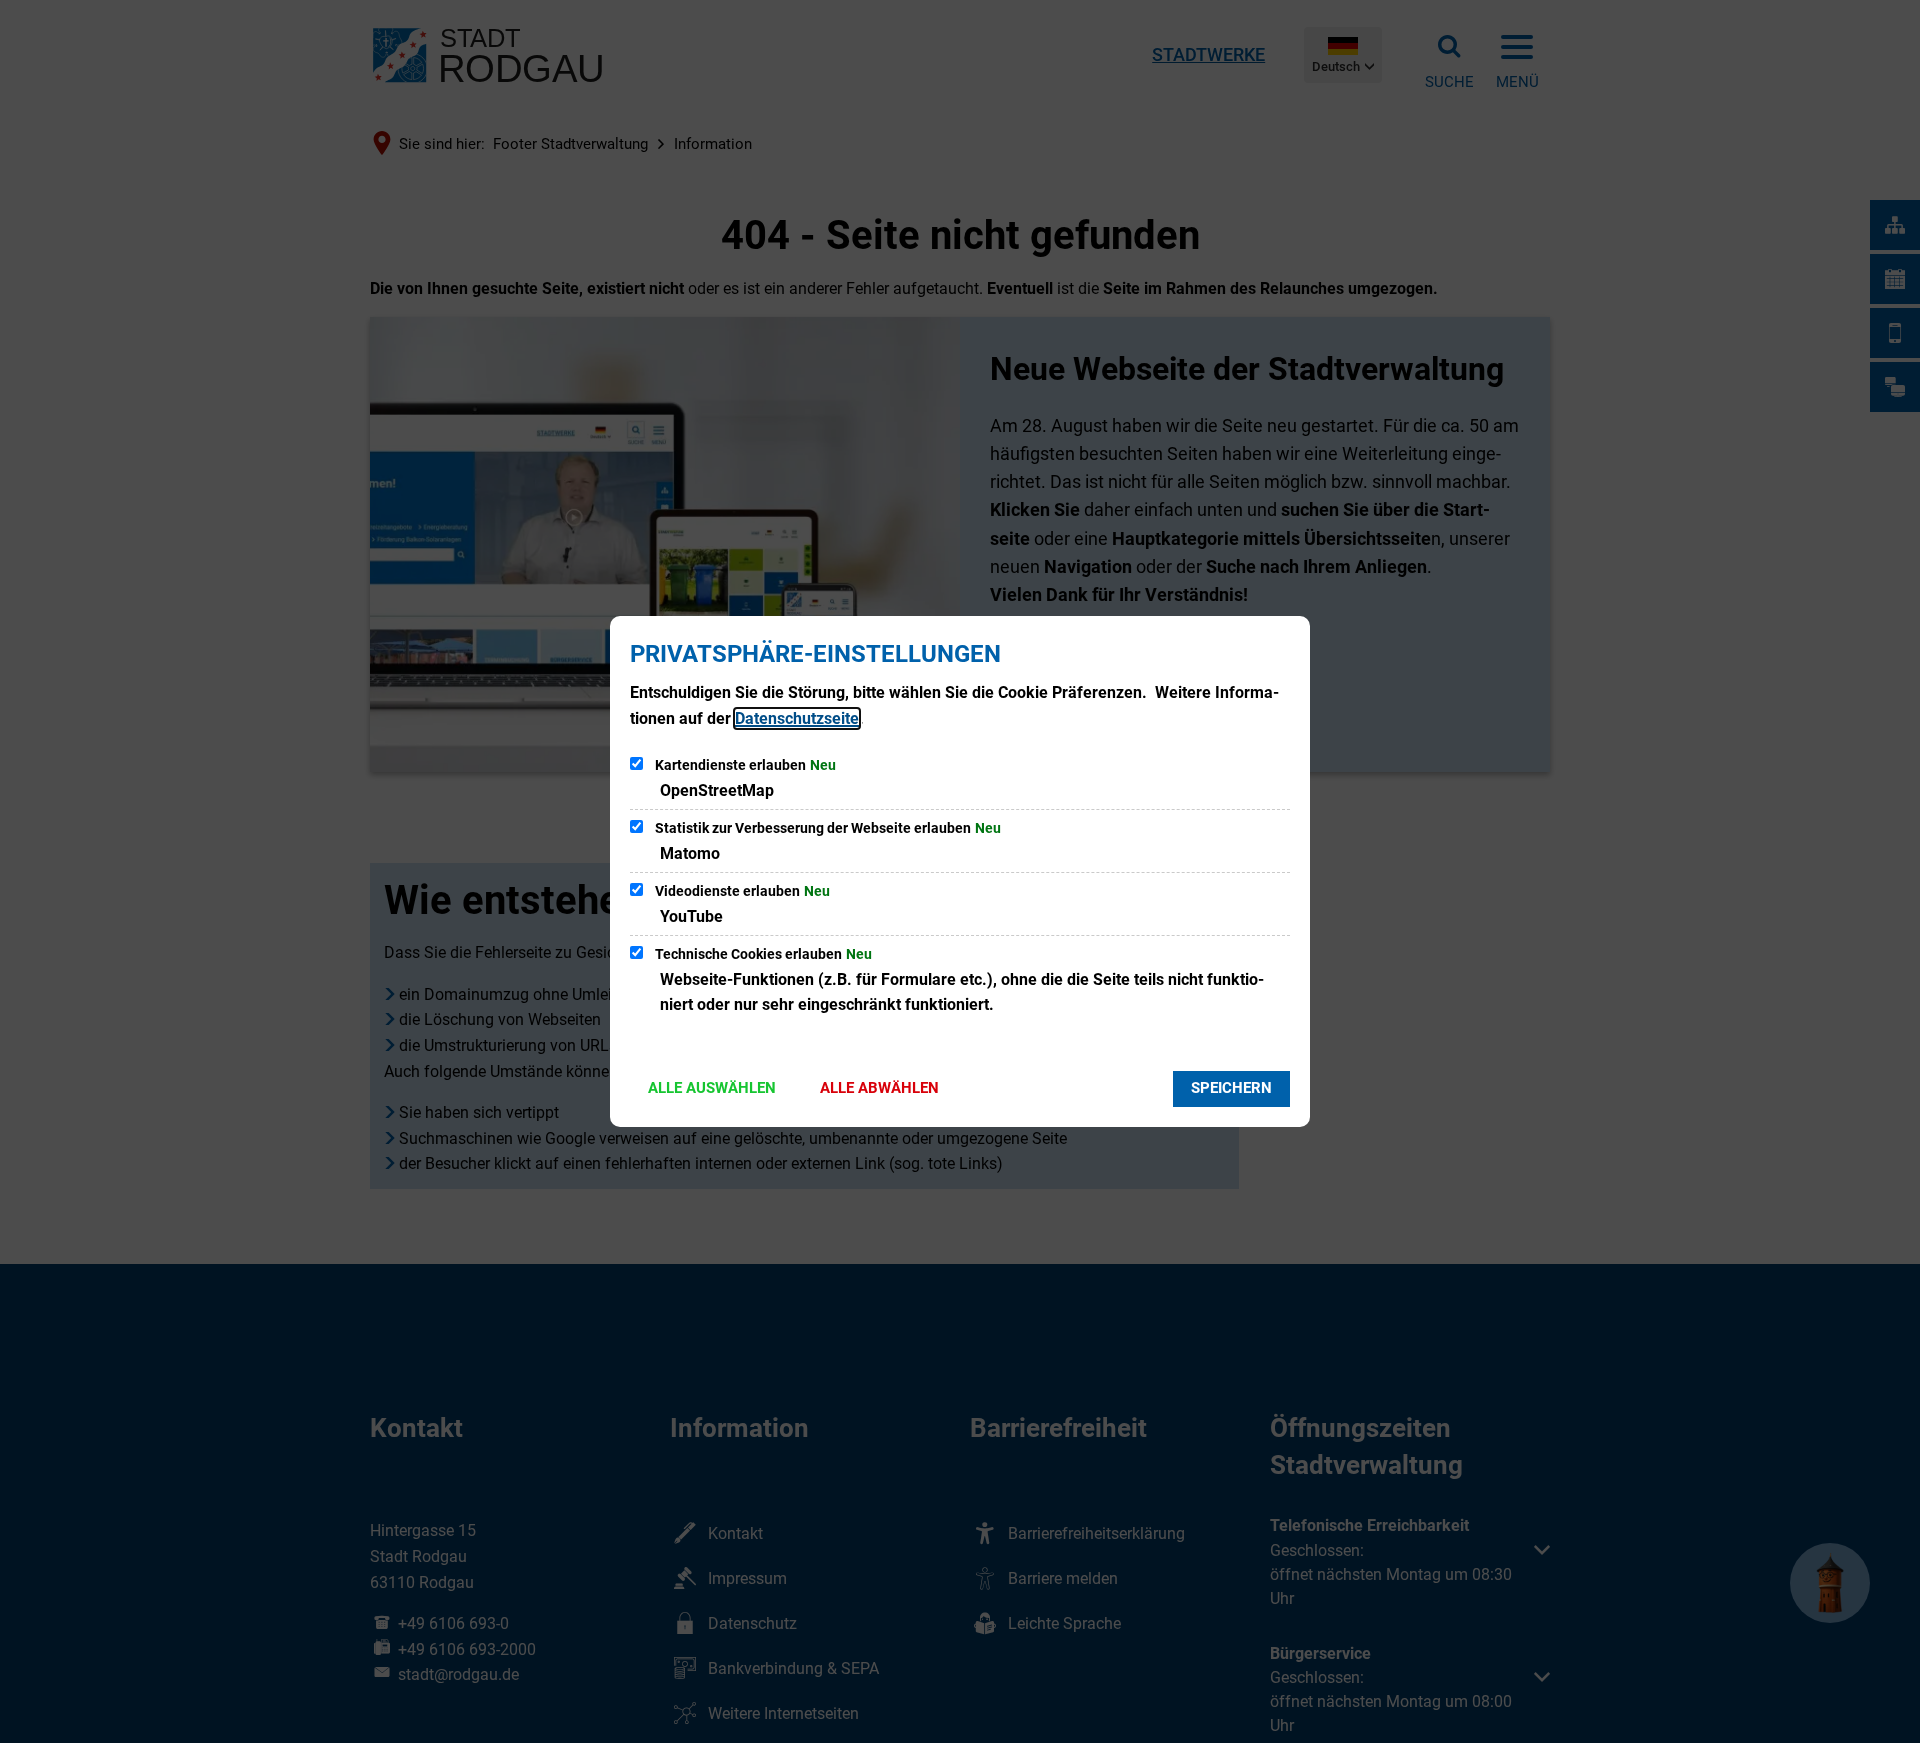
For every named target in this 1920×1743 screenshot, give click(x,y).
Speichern (1231, 1088)
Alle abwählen (879, 1088)
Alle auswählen (712, 1088)
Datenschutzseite (797, 718)
